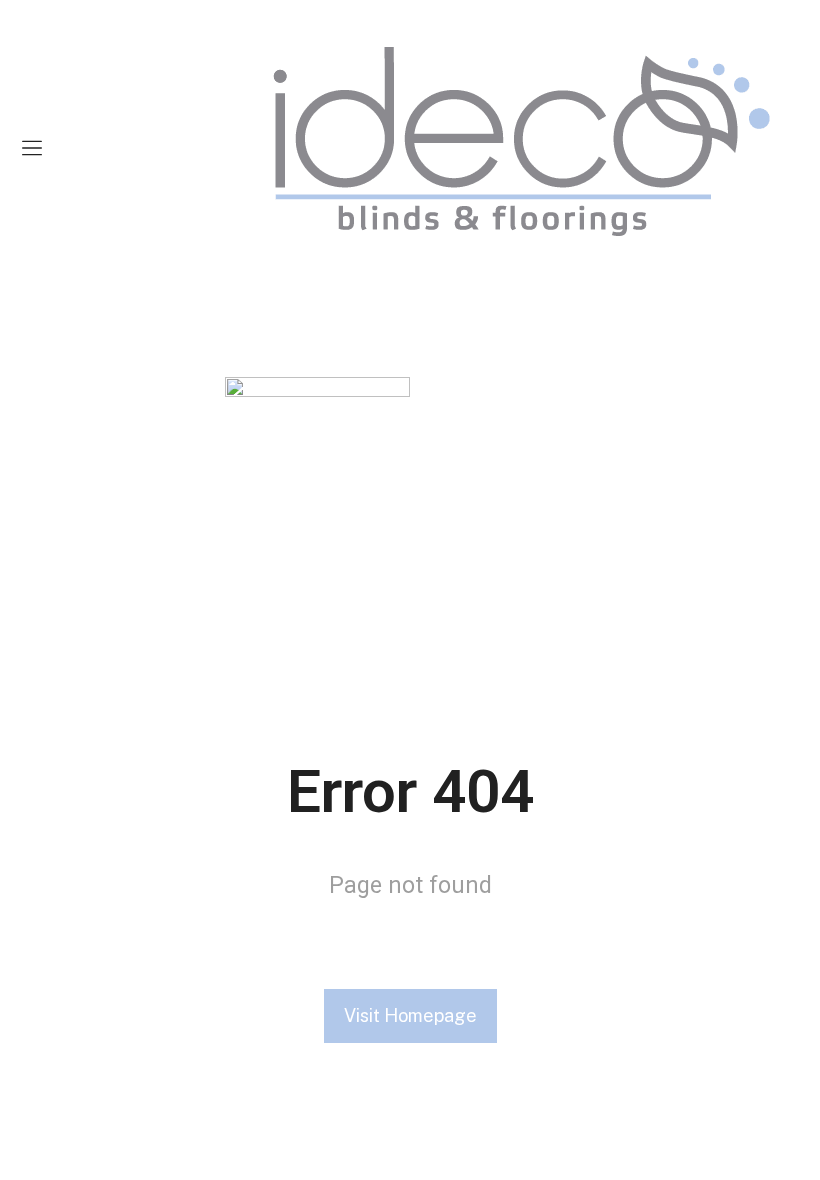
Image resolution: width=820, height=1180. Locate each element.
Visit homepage (410, 1015)
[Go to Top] (789, 1149)
